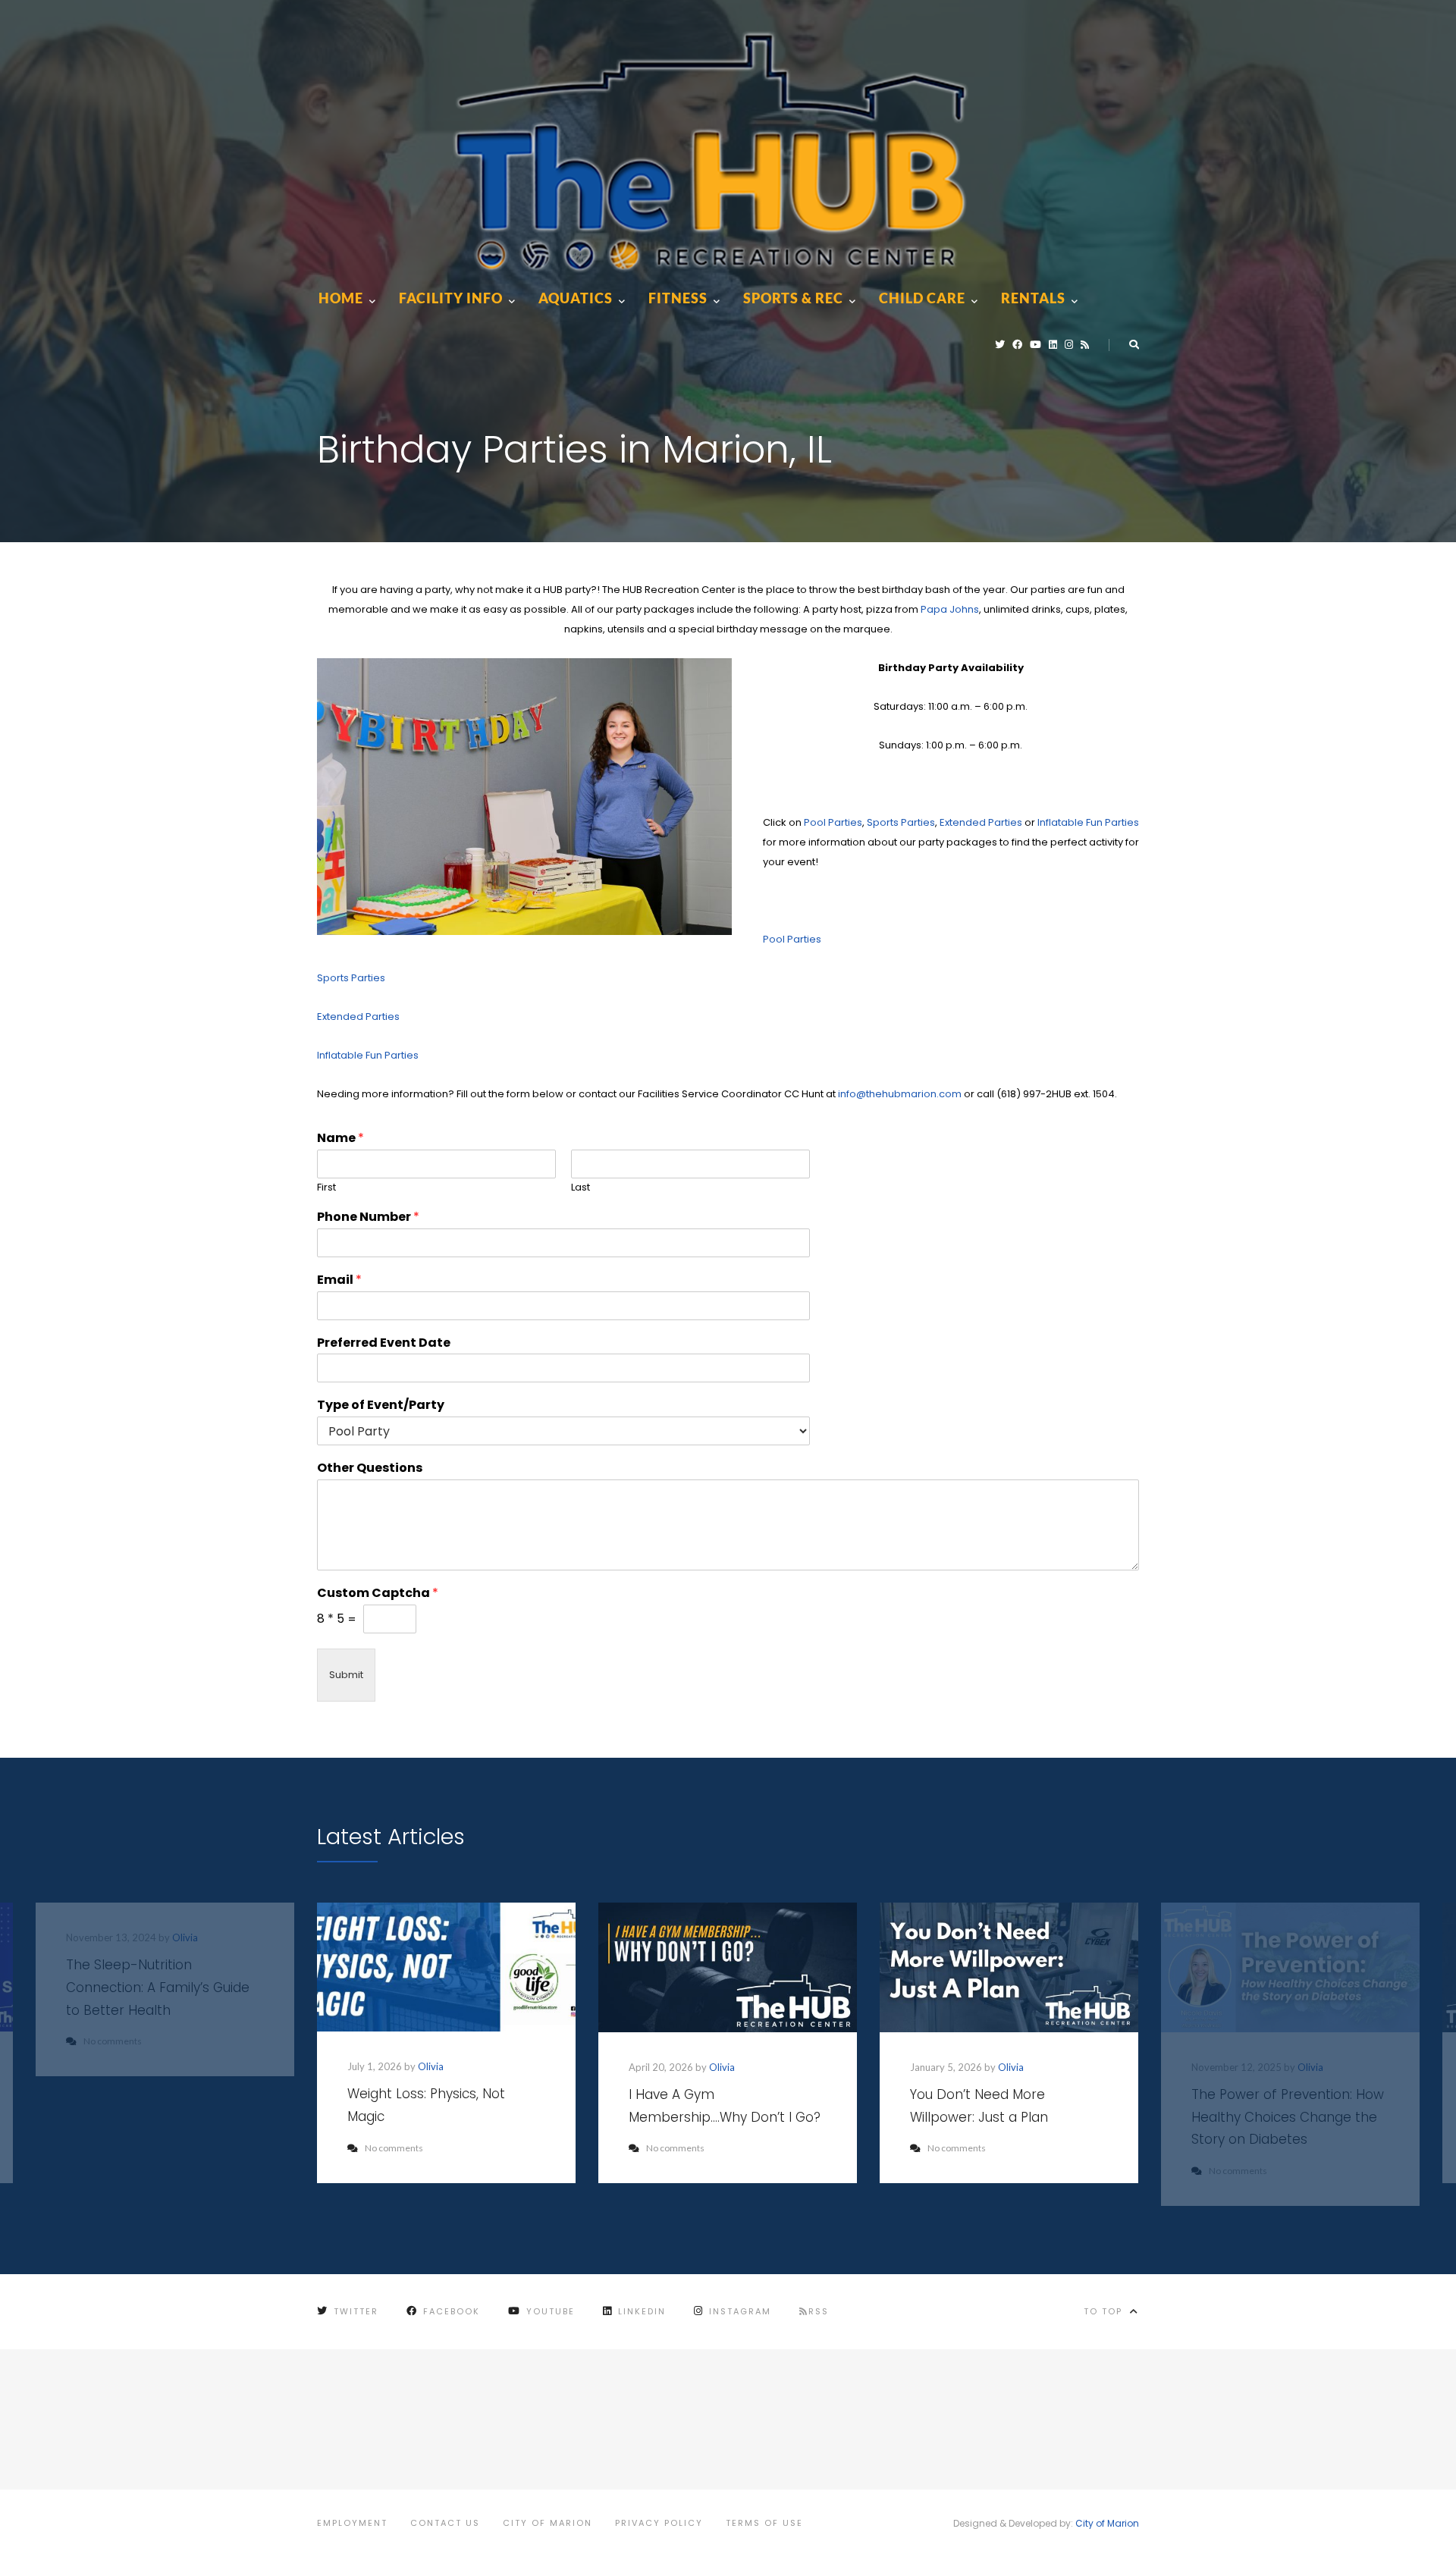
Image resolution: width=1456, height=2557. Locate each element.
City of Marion (548, 2523)
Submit (346, 1675)
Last (581, 1188)
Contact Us (445, 2523)
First (326, 1188)
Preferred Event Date (384, 1343)
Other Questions (370, 1468)
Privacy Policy (659, 2523)
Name (340, 1139)
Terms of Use (764, 2523)
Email (339, 1280)
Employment (352, 2523)
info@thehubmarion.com (900, 1094)
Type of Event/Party (381, 1406)
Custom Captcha (378, 1594)
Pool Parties (833, 822)
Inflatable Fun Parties (1088, 822)
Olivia (431, 2066)
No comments (394, 2148)
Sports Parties (901, 822)
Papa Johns (950, 609)
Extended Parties (981, 822)
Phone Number (368, 1217)
